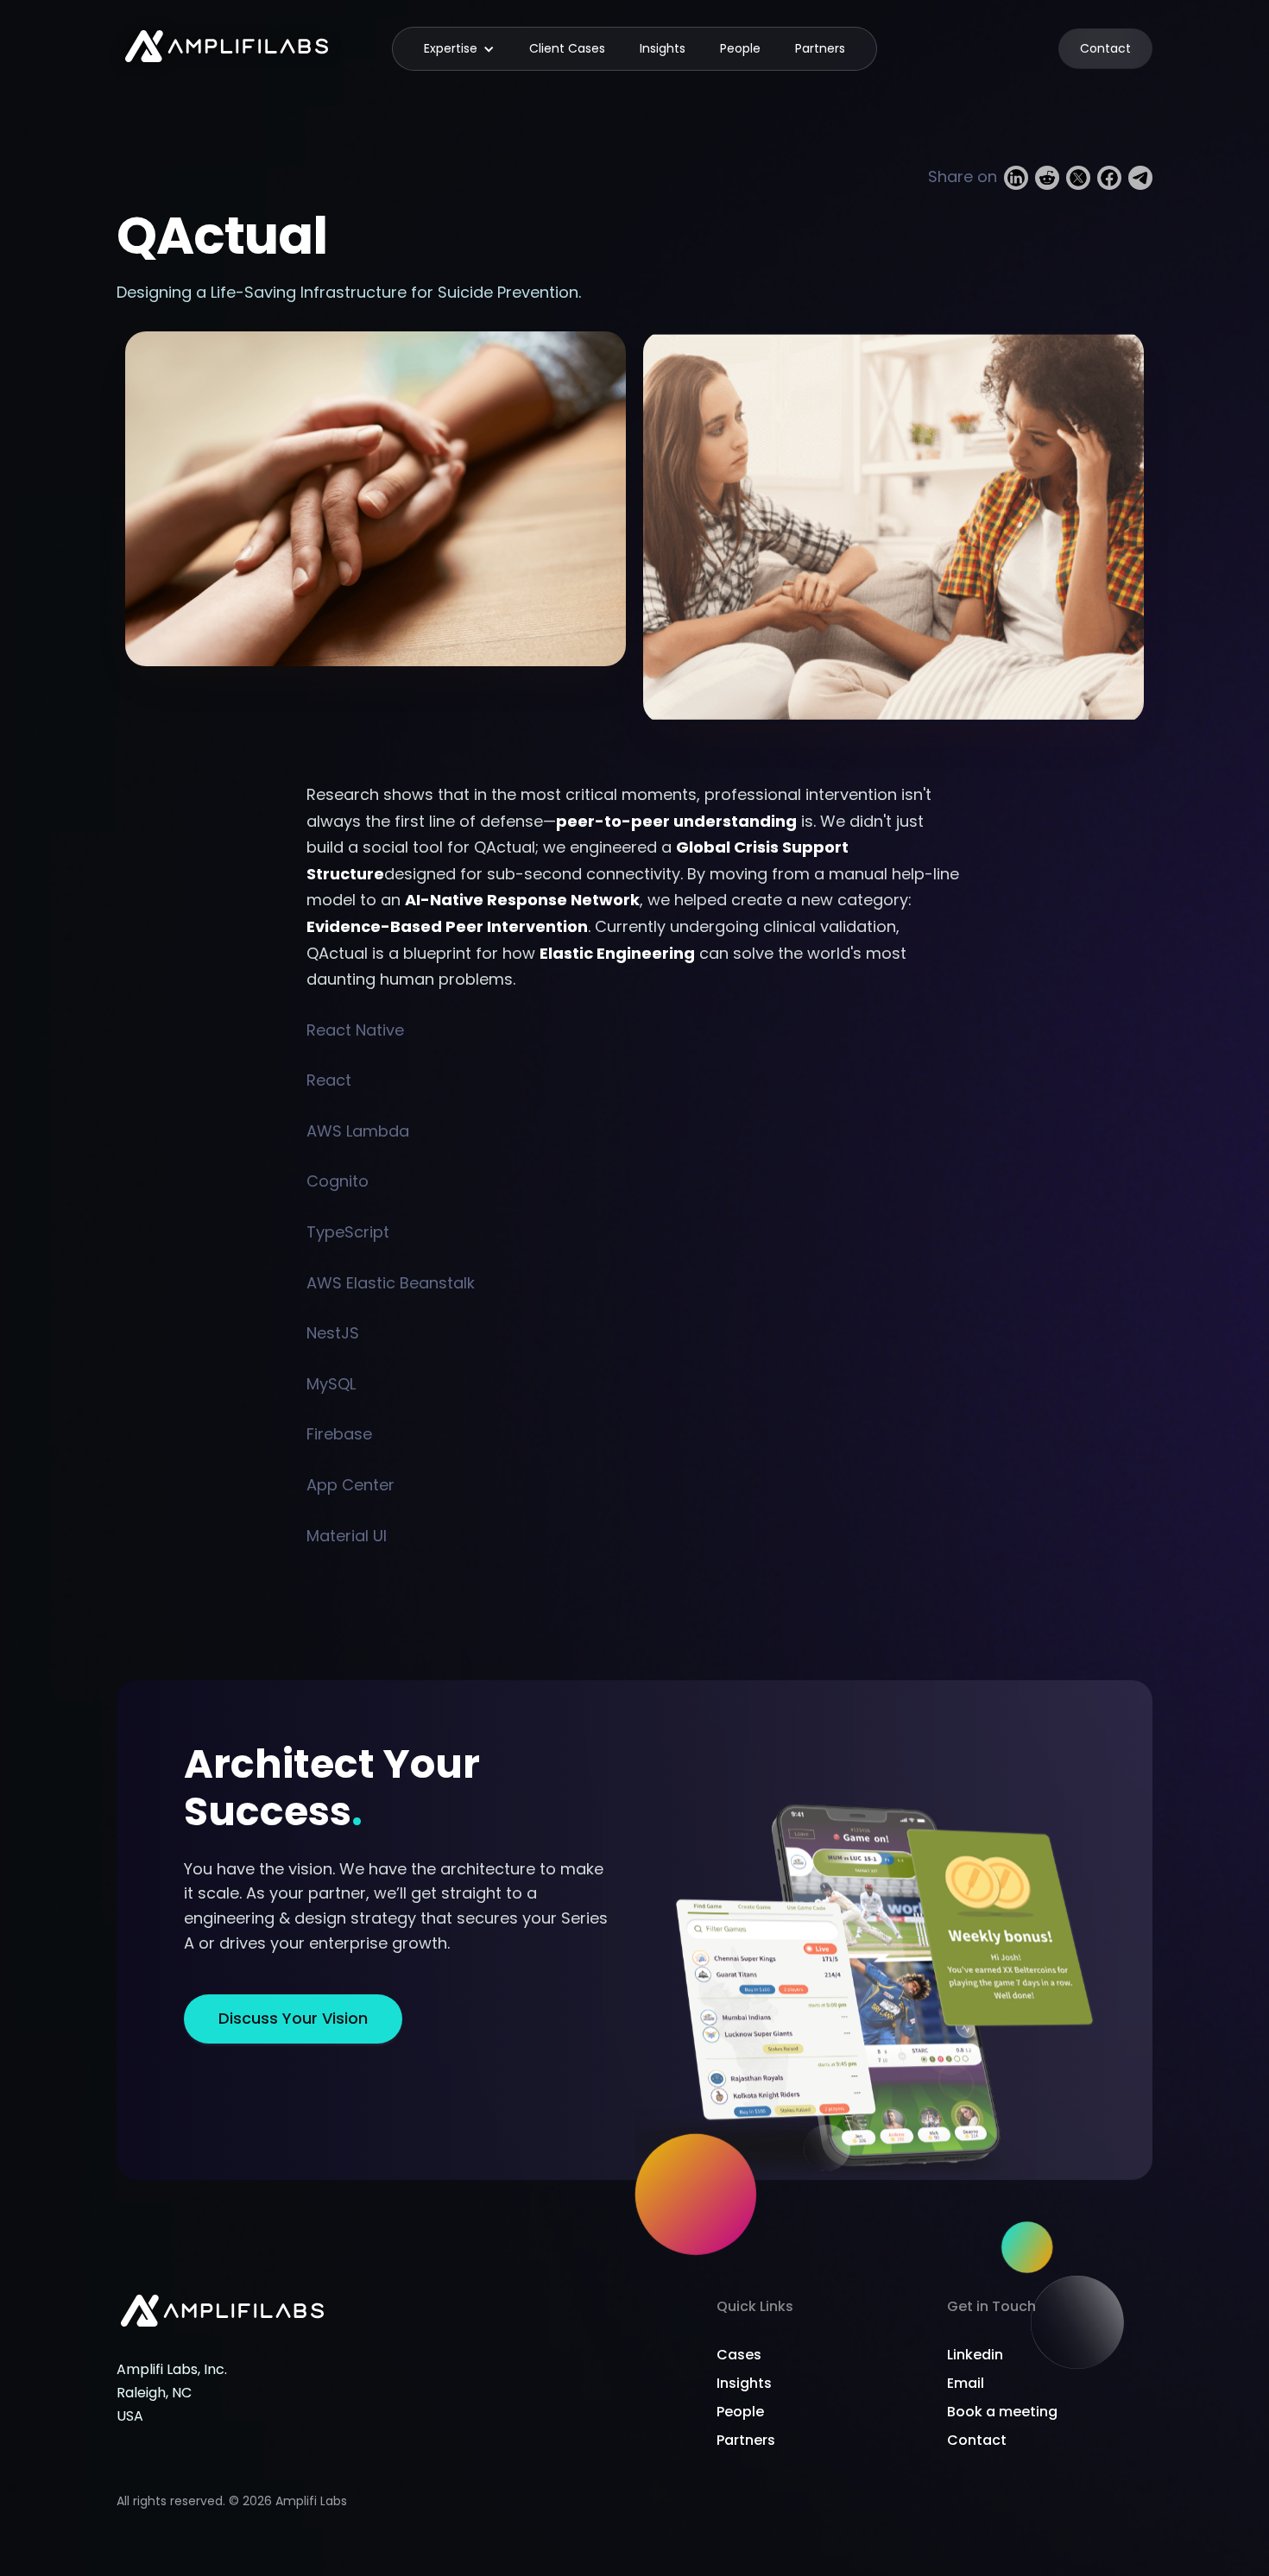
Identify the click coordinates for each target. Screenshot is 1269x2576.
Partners (820, 48)
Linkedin (975, 2355)
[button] (459, 48)
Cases (739, 2355)
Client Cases (567, 48)
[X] (1078, 177)
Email (966, 2383)
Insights (663, 48)
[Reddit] (1047, 177)
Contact (1105, 48)
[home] (227, 49)
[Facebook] (1109, 177)
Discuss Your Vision (293, 2018)
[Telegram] (1140, 177)
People (740, 48)
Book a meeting (1002, 2412)
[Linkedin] (1016, 177)
